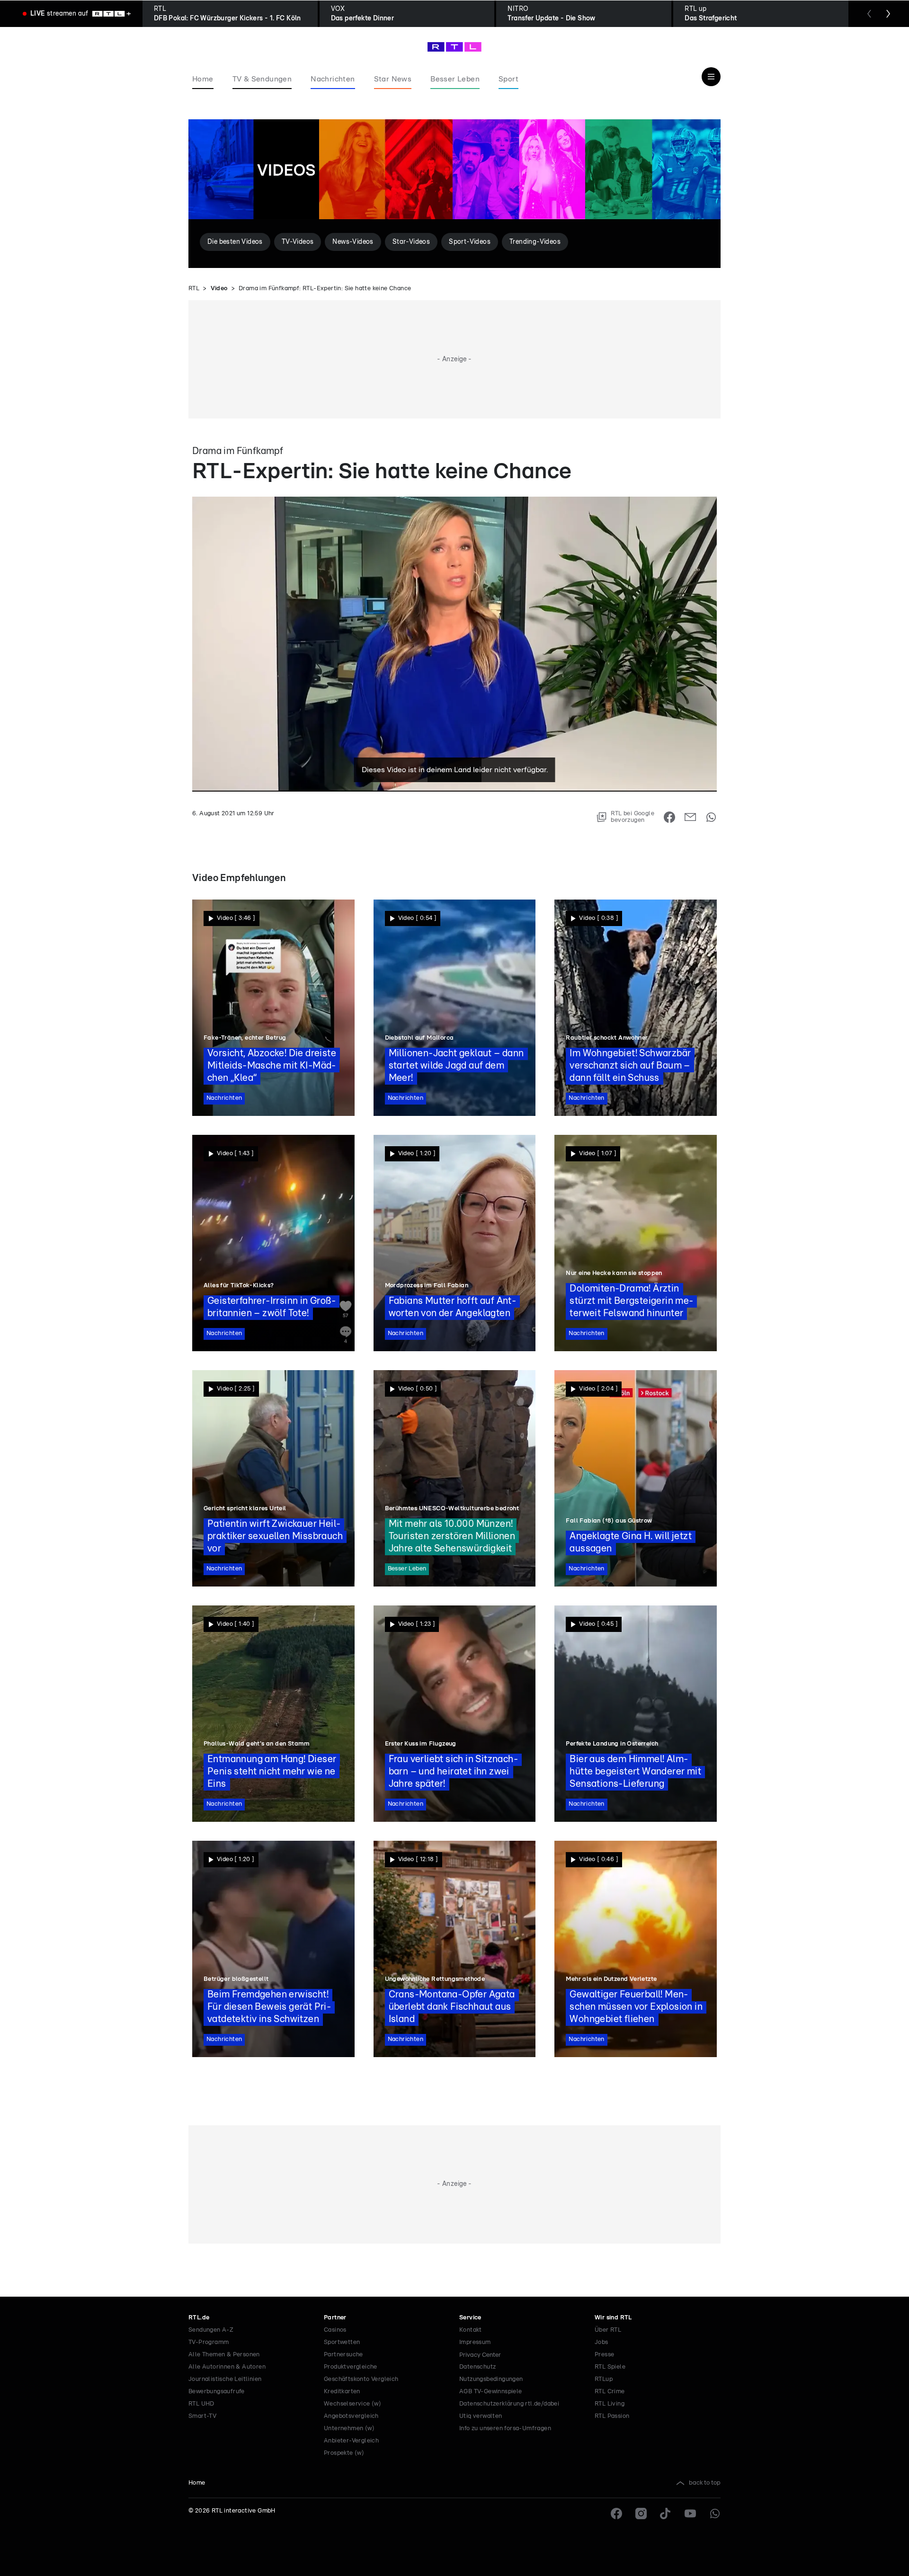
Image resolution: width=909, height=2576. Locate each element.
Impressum (475, 2342)
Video (219, 289)
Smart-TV (202, 2416)
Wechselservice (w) (352, 2404)
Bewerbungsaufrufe (217, 2392)
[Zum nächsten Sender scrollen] (888, 14)
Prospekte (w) (344, 2453)
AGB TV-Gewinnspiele (491, 2392)
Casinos (335, 2330)
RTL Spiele (610, 2367)
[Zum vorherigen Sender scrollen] (869, 14)
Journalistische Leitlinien (225, 2379)
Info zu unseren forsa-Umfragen (505, 2429)
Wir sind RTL (613, 2318)
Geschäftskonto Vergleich (361, 2379)
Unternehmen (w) (349, 2429)
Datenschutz (477, 2367)
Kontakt (471, 2330)
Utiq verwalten (481, 2416)
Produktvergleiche (351, 2367)
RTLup (604, 2379)
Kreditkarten (342, 2392)
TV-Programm (209, 2342)
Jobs (602, 2342)
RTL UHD (201, 2404)
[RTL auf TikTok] (666, 2514)
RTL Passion (612, 2416)
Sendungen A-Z (211, 2330)
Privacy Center (480, 2355)
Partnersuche (343, 2355)
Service (470, 2318)
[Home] (454, 47)
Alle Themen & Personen (224, 2355)
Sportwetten (342, 2342)
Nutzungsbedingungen (491, 2379)
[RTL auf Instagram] (641, 2514)
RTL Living (610, 2404)
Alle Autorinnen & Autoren (227, 2367)
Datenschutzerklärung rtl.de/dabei (509, 2404)
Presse (604, 2355)
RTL (194, 289)
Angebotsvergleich (351, 2416)
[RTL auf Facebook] (616, 2514)
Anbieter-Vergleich (351, 2441)
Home (197, 2483)
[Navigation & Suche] (711, 77)
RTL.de (199, 2318)
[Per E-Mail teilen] (690, 817)
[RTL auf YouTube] (690, 2514)
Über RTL (608, 2330)
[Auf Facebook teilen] (669, 817)
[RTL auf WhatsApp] (715, 2514)
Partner (335, 2318)
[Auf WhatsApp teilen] (711, 817)
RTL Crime (610, 2392)
